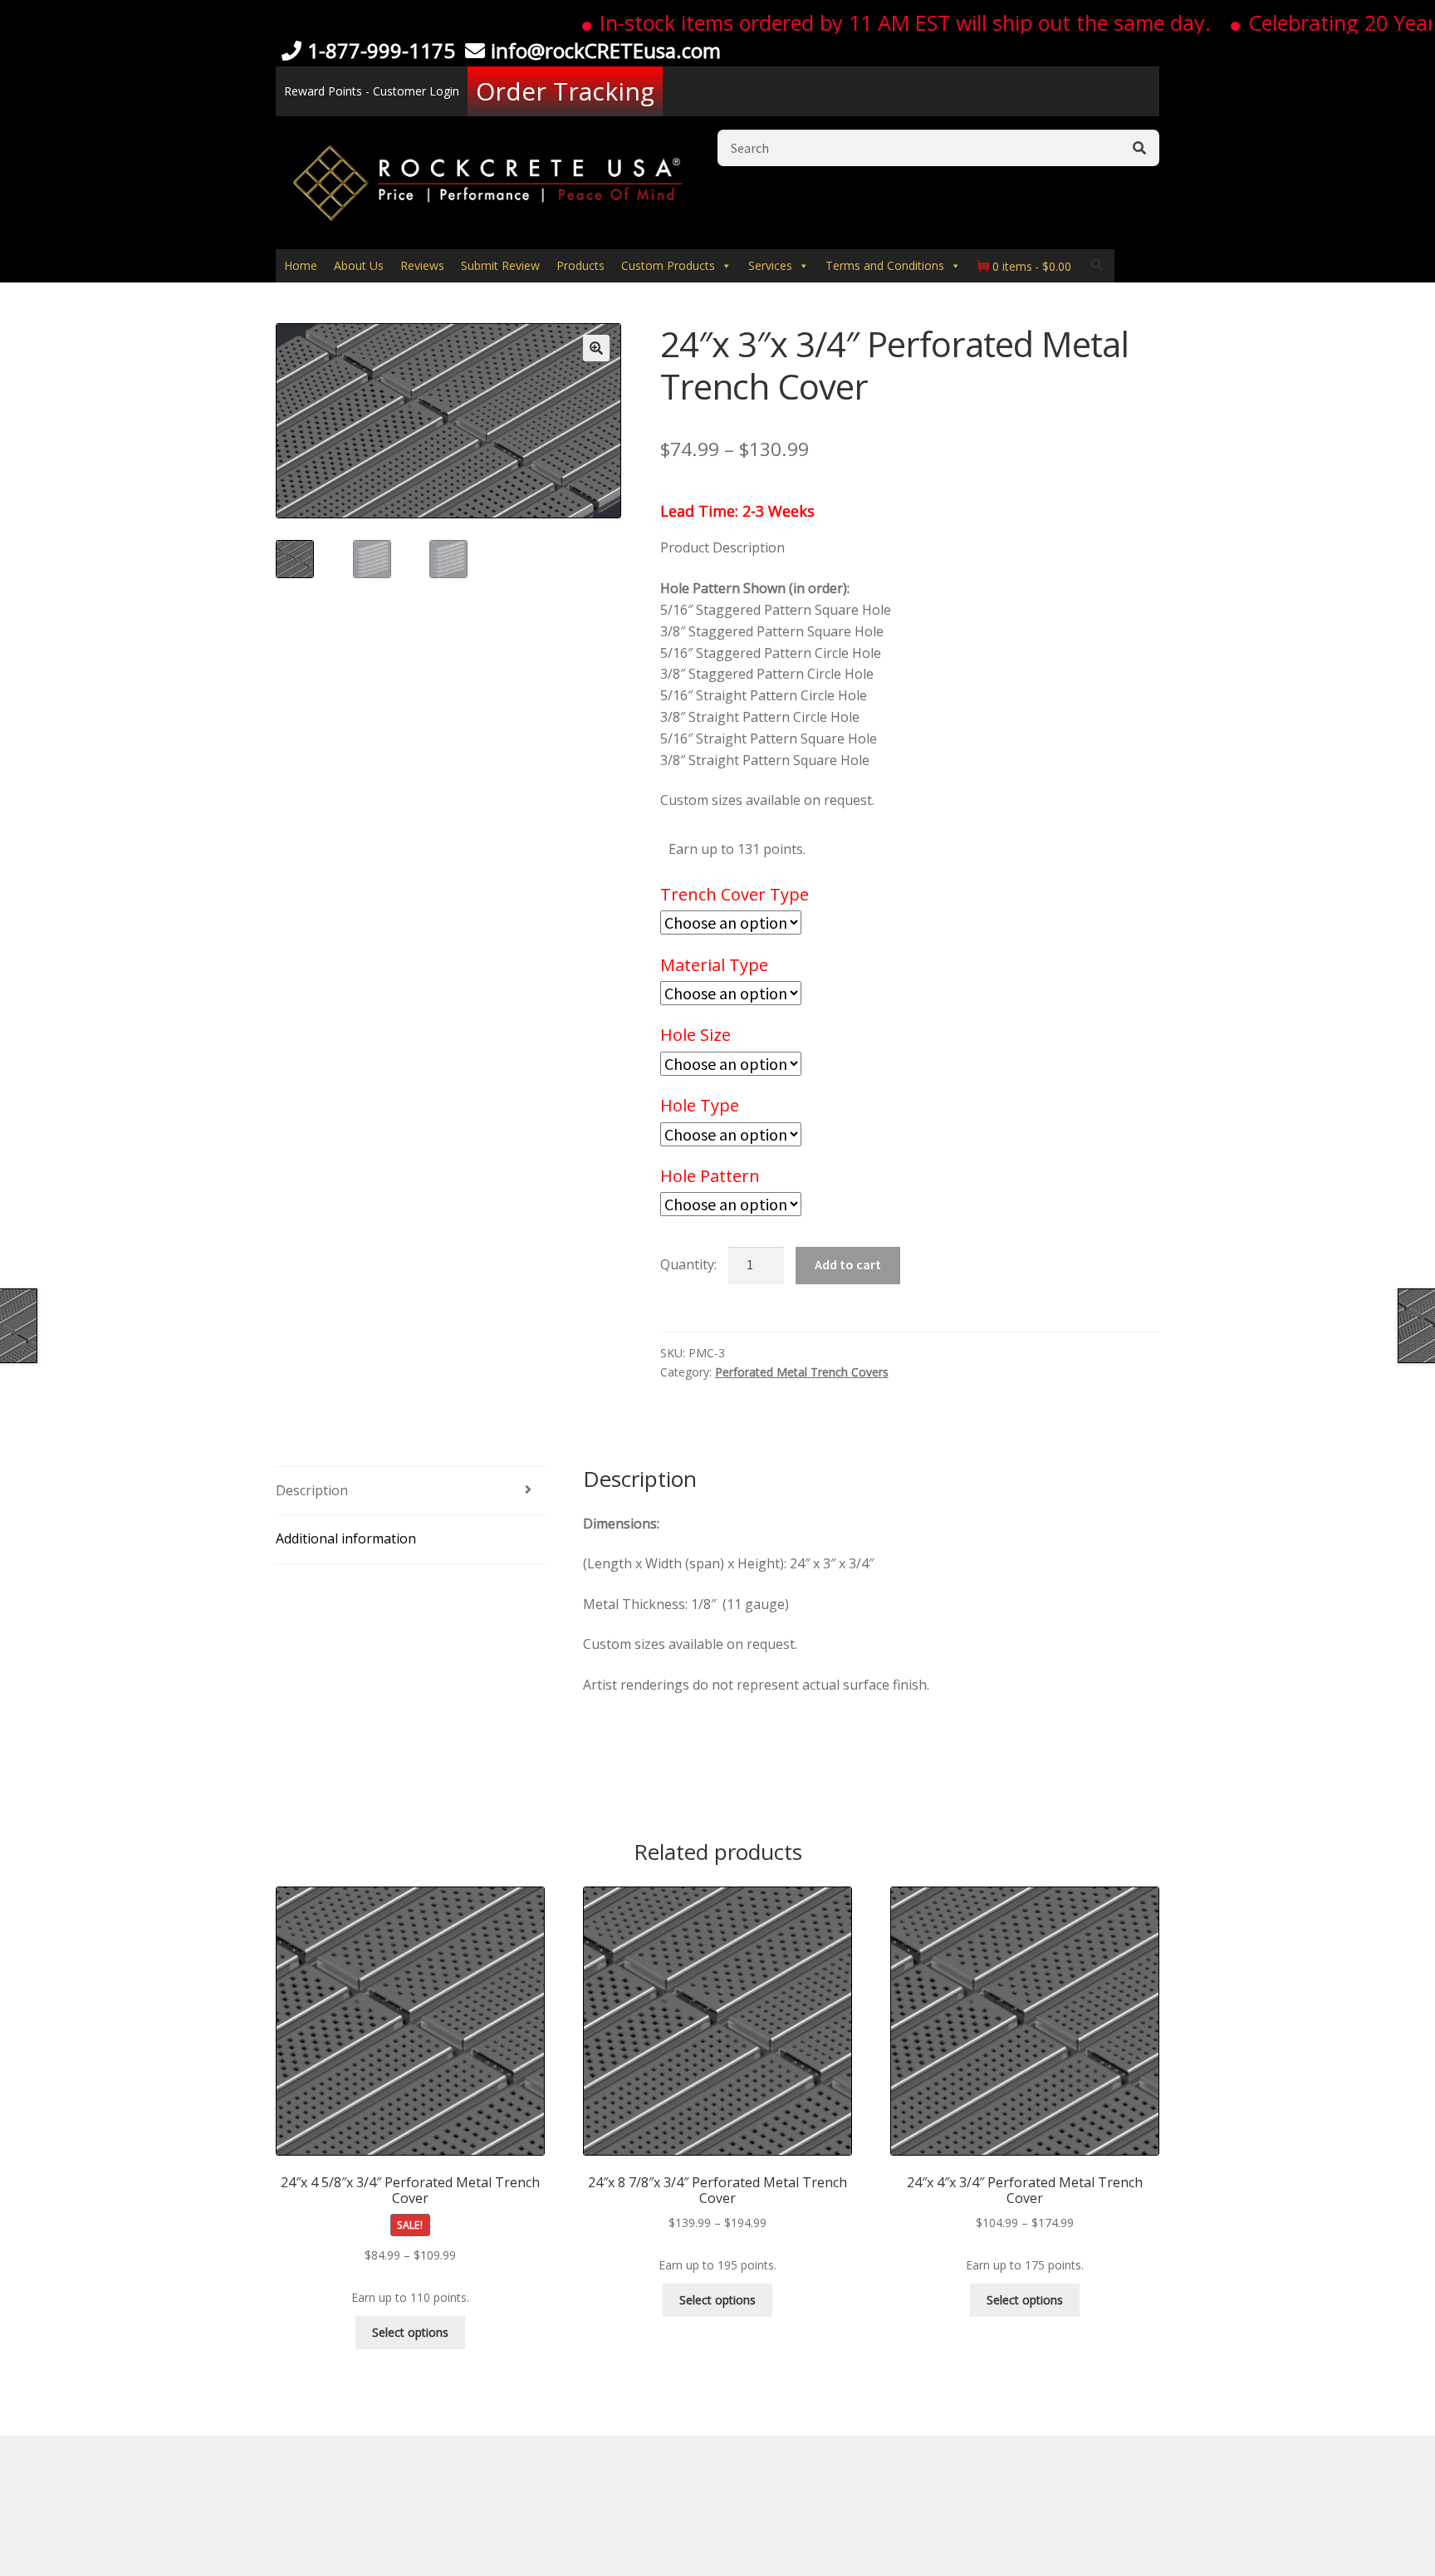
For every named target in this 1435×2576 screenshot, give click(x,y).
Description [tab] (312, 1490)
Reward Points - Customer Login (372, 91)
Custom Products (668, 265)
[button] (596, 348)
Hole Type (700, 1105)
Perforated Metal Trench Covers (802, 1372)
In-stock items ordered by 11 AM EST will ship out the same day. (859, 22)
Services (770, 265)
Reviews (422, 265)
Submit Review (500, 265)
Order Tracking (565, 91)
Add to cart (848, 1264)
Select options (410, 2332)
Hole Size (695, 1035)
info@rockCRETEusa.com (606, 50)
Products (580, 265)
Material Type (714, 965)
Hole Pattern (710, 1176)
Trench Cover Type (735, 894)
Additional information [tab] (346, 1538)
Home (301, 265)
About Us (359, 265)
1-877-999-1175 (381, 50)
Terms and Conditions (885, 265)
